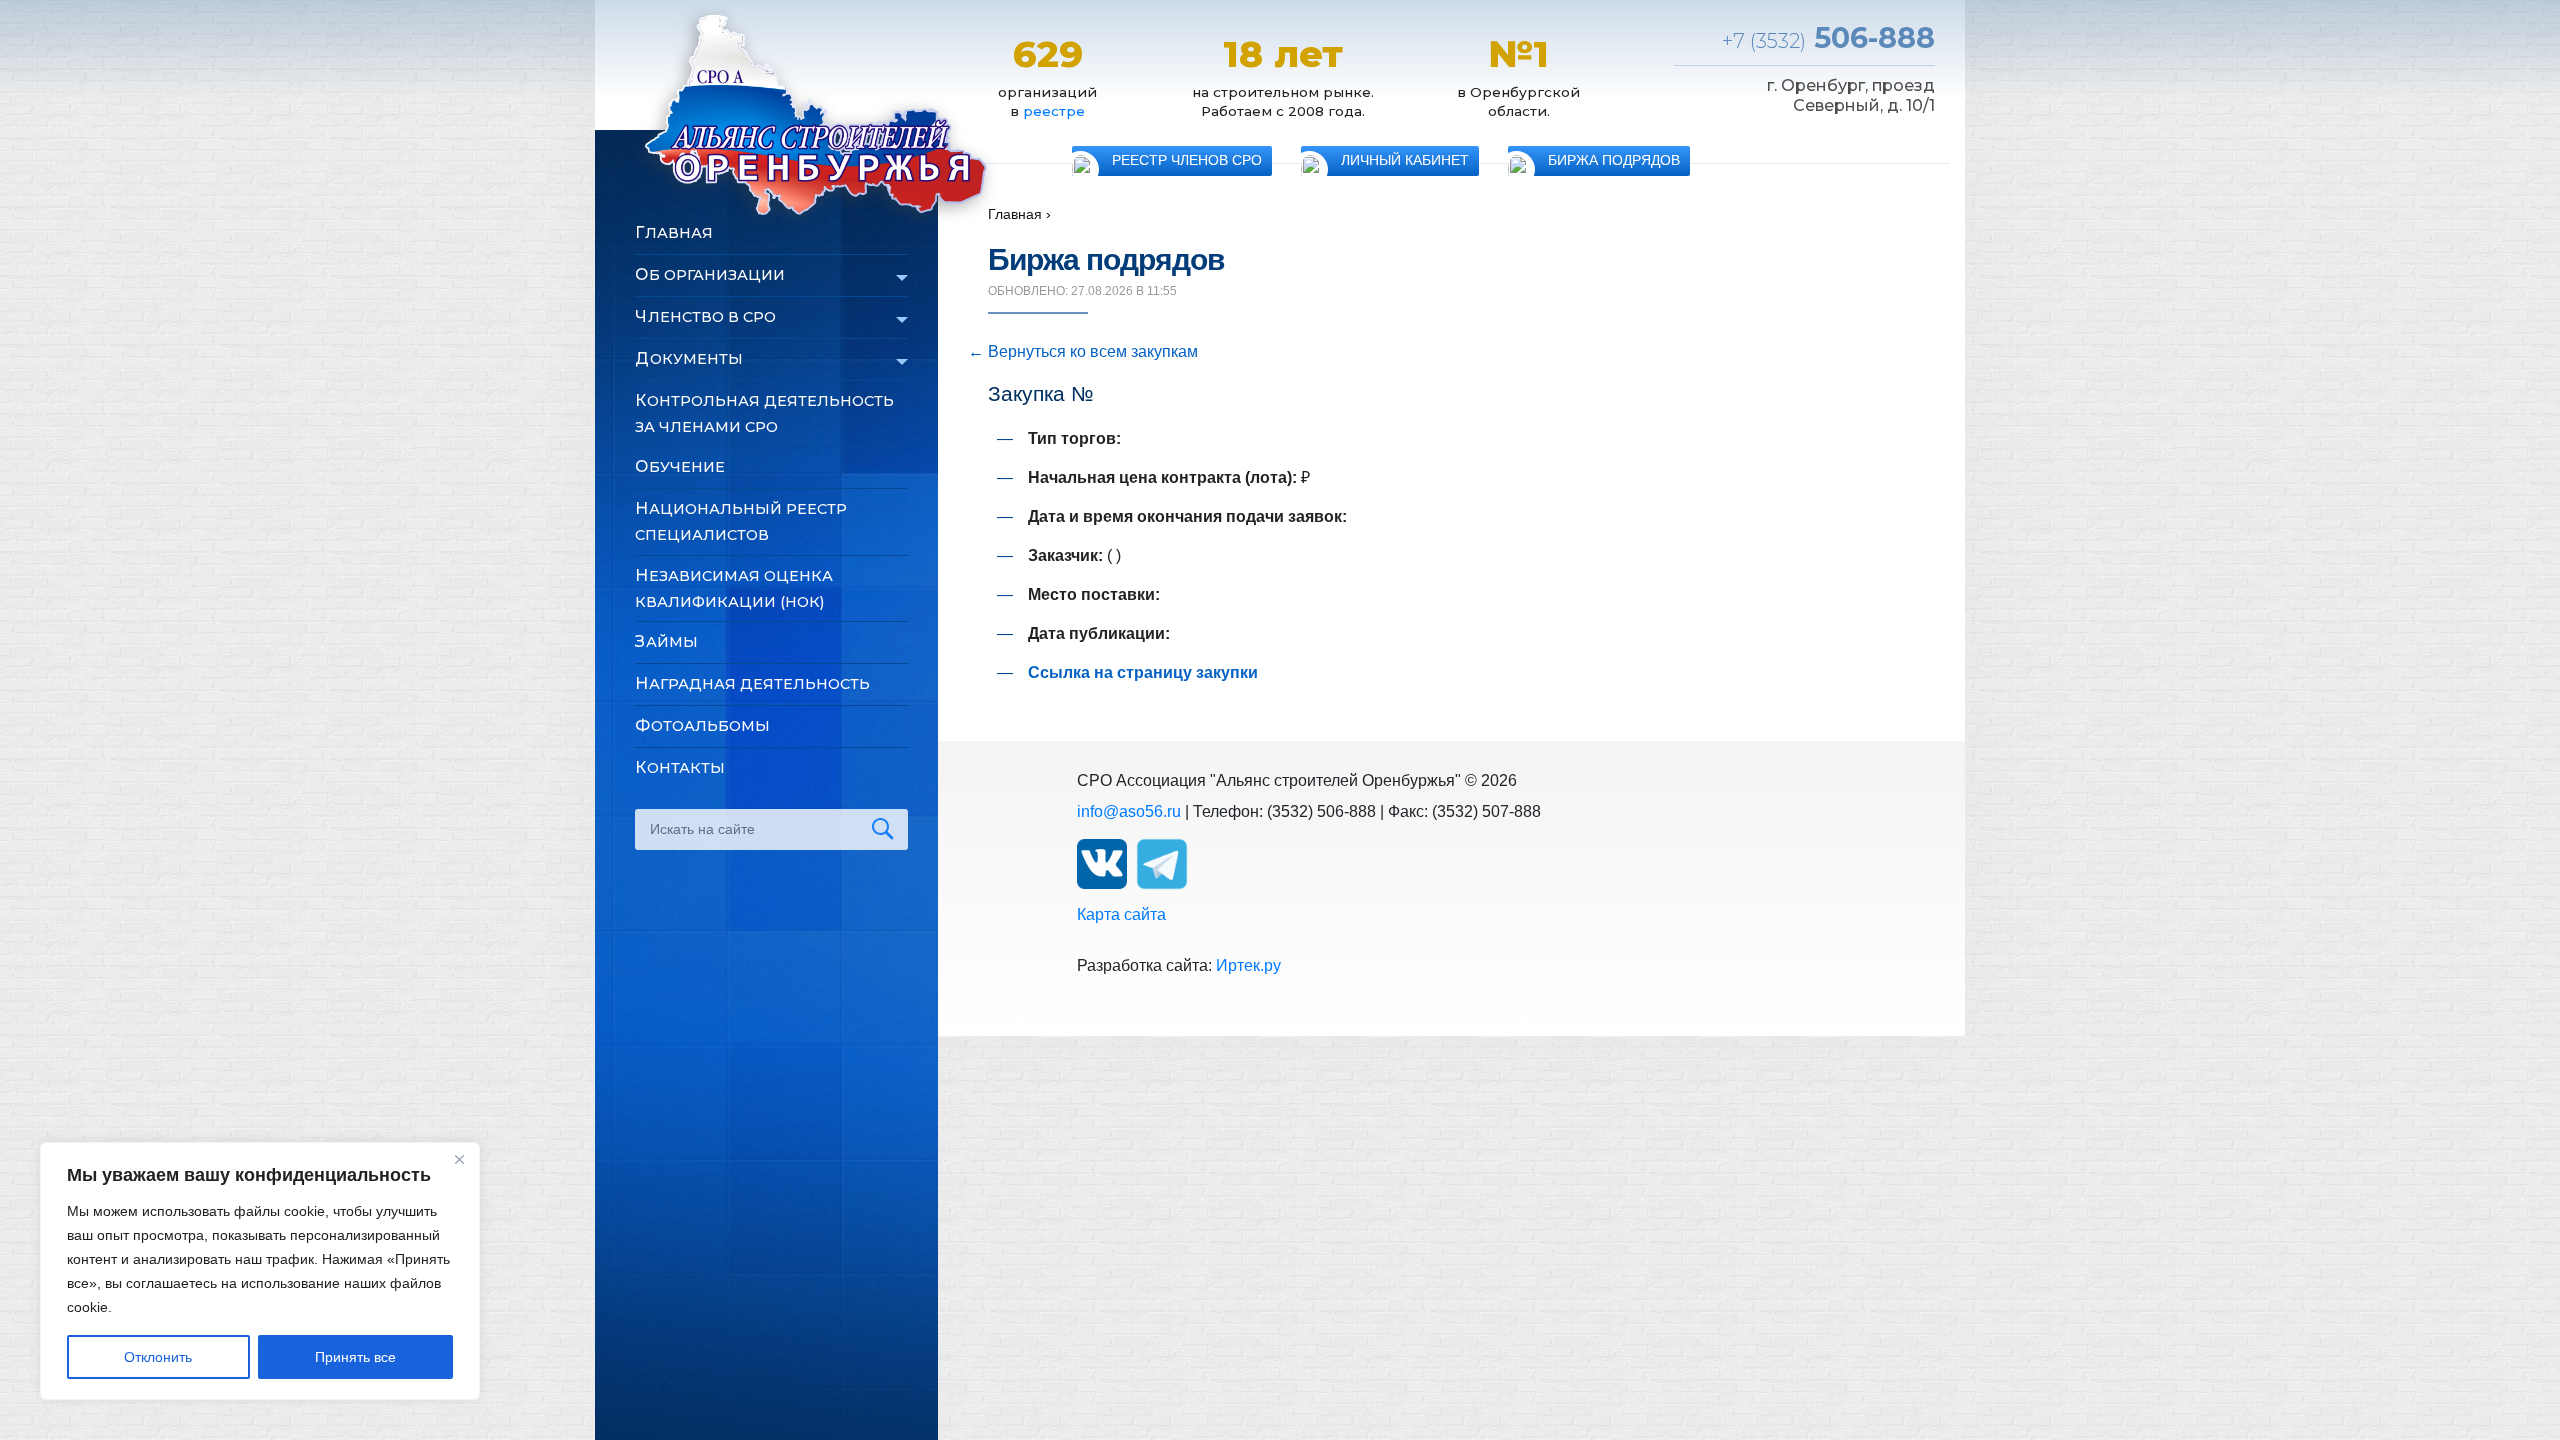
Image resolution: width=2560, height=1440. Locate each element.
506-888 (1828, 37)
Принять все (355, 1357)
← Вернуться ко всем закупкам (1083, 351)
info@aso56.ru (1129, 811)
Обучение (680, 466)
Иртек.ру (1248, 965)
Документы (689, 358)
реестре (1054, 111)
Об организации (710, 274)
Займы (666, 641)
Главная (674, 232)
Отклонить (158, 1357)
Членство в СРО (705, 316)
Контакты (680, 767)
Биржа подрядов (1614, 160)
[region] (260, 1271)
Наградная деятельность (752, 683)
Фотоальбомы (702, 725)
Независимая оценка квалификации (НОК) (734, 588)
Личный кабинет (1405, 160)
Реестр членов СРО (1187, 160)
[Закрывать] (459, 1159)
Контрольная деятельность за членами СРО (764, 413)
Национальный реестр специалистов (741, 521)
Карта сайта (1121, 914)
